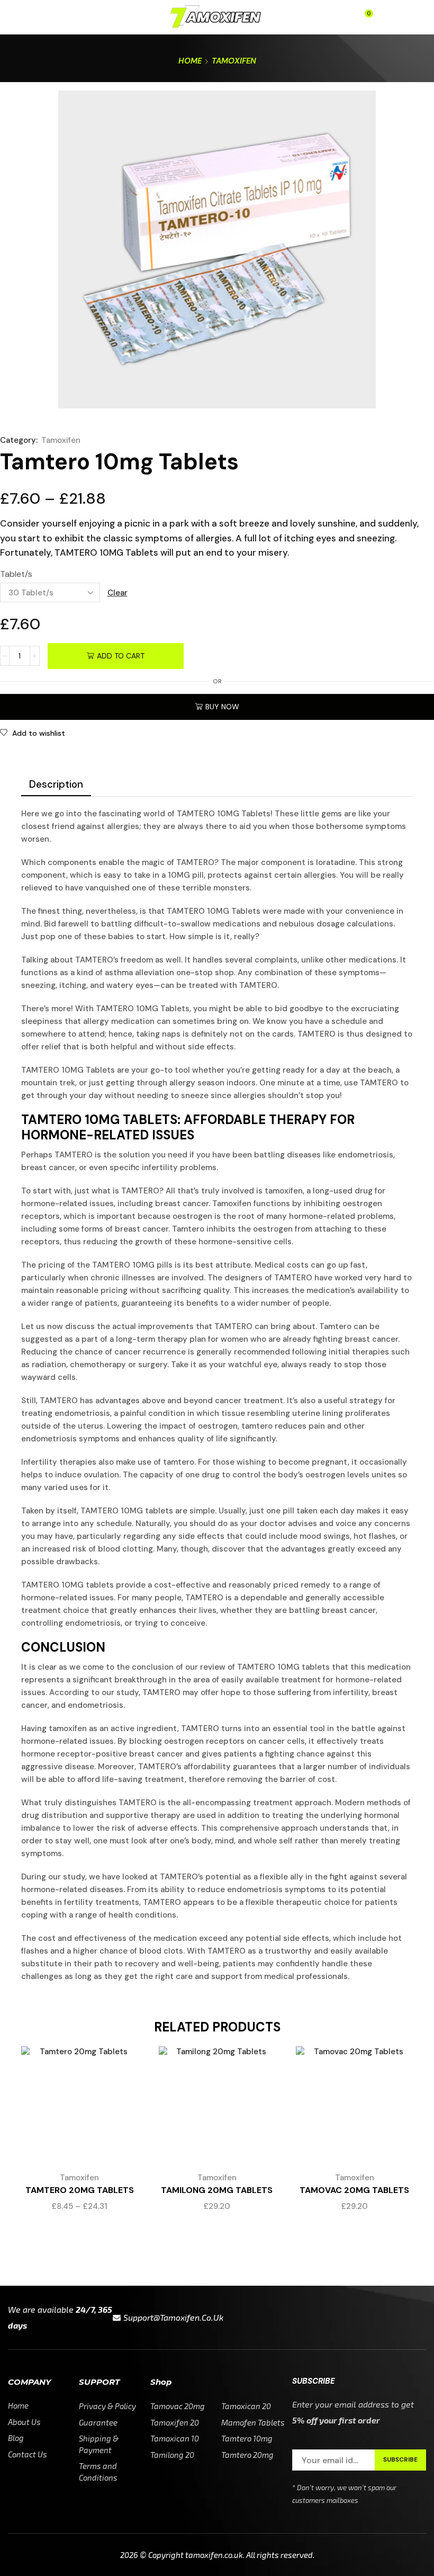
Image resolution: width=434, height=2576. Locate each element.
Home (190, 61)
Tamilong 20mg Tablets (217, 2190)
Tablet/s (16, 574)
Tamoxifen (234, 61)
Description (56, 784)
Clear (117, 593)
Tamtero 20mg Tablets (80, 2190)
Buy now (222, 707)
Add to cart (121, 656)
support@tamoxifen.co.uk (173, 2317)
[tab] (56, 785)
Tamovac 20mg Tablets (354, 2190)
